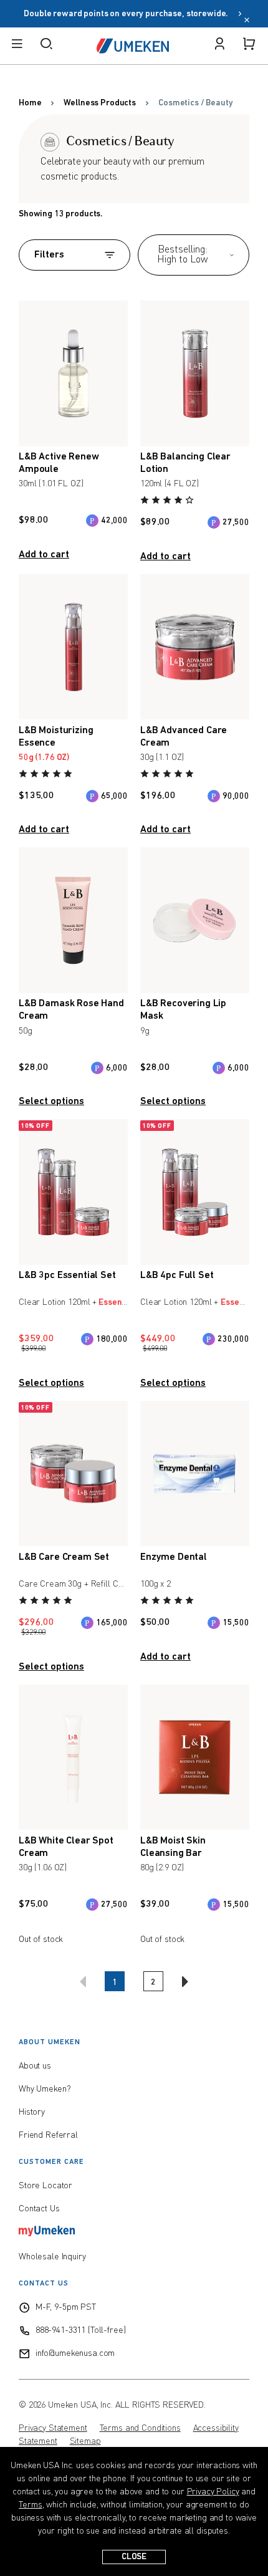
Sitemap (85, 2441)
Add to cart (44, 555)
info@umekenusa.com (75, 2353)
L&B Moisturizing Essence (56, 737)
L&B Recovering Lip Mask (183, 1010)
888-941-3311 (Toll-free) (81, 2330)
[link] (168, 502)
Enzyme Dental (174, 1557)
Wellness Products (100, 103)
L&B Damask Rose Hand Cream (71, 1010)
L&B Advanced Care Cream (184, 737)
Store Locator (45, 2186)
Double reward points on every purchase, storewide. (129, 14)
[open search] (46, 46)
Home (30, 103)
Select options (51, 1102)
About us (35, 2066)
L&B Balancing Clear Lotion (185, 463)
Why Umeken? (45, 2089)
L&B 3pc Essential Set (67, 1276)
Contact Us (39, 2209)
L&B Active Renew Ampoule (59, 463)
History (32, 2112)
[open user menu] (219, 46)
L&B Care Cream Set (64, 1557)
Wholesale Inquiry (52, 2257)
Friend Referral (48, 2135)
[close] (247, 21)
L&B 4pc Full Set (177, 1276)
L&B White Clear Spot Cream (66, 1847)
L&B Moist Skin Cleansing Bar (173, 1847)
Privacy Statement (53, 2428)
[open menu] (17, 46)
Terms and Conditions (140, 2428)
